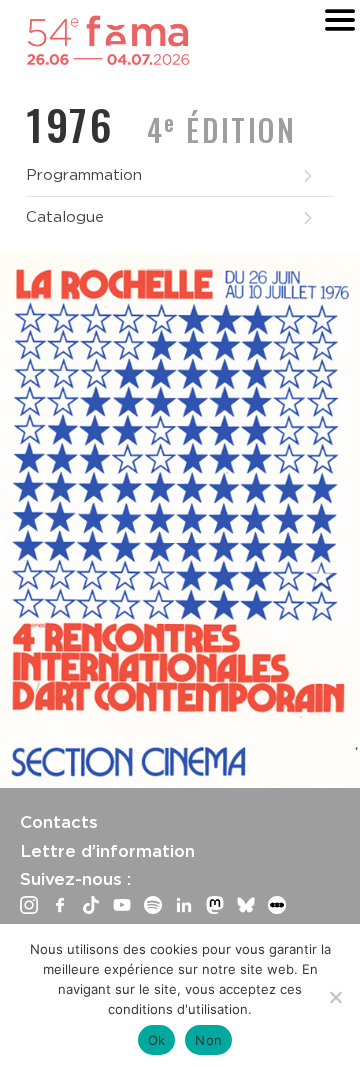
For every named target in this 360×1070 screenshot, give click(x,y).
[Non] (335, 997)
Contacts (59, 822)
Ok (157, 1040)
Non (208, 1040)
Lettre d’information (107, 851)
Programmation (84, 175)
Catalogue (65, 217)
